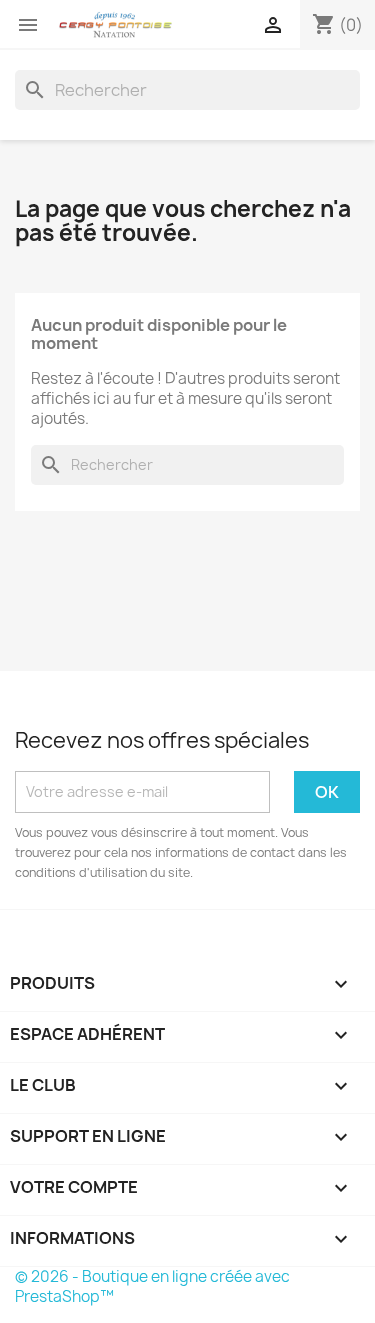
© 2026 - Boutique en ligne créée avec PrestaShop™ (152, 1286)
